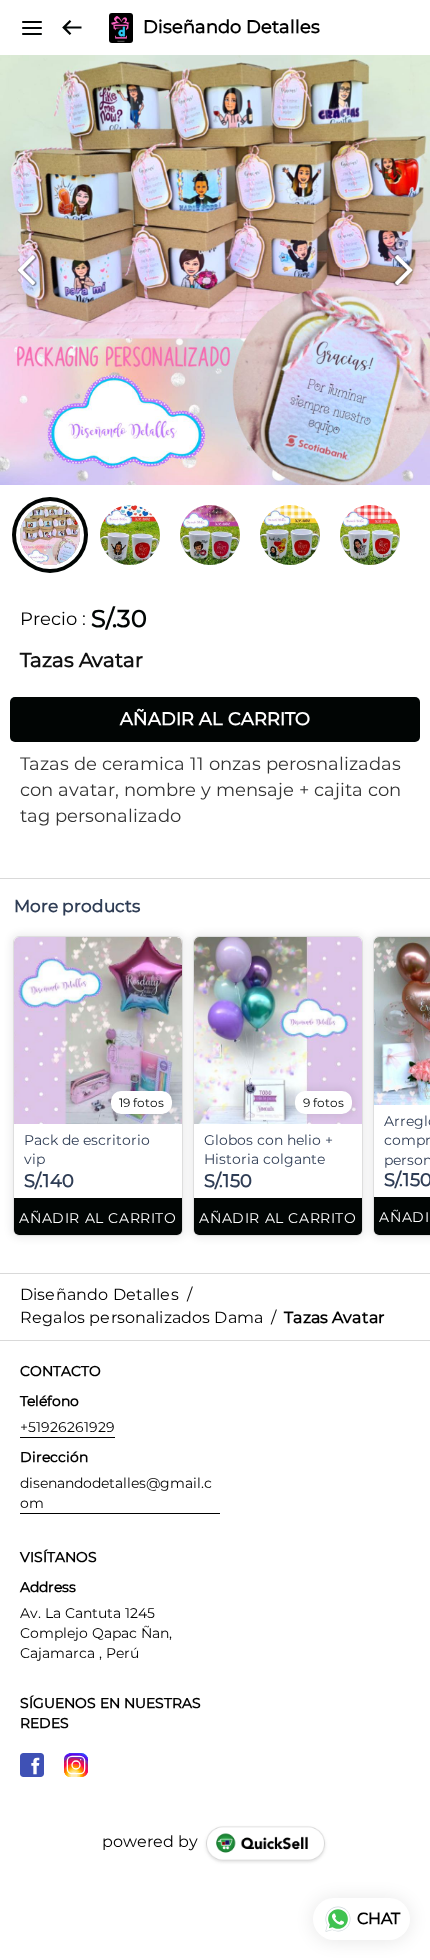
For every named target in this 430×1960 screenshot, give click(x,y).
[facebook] (32, 1765)
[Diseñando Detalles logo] (121, 28)
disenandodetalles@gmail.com (116, 1493)
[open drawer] (32, 28)
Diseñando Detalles (231, 28)
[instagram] (76, 1765)
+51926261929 (67, 1427)
